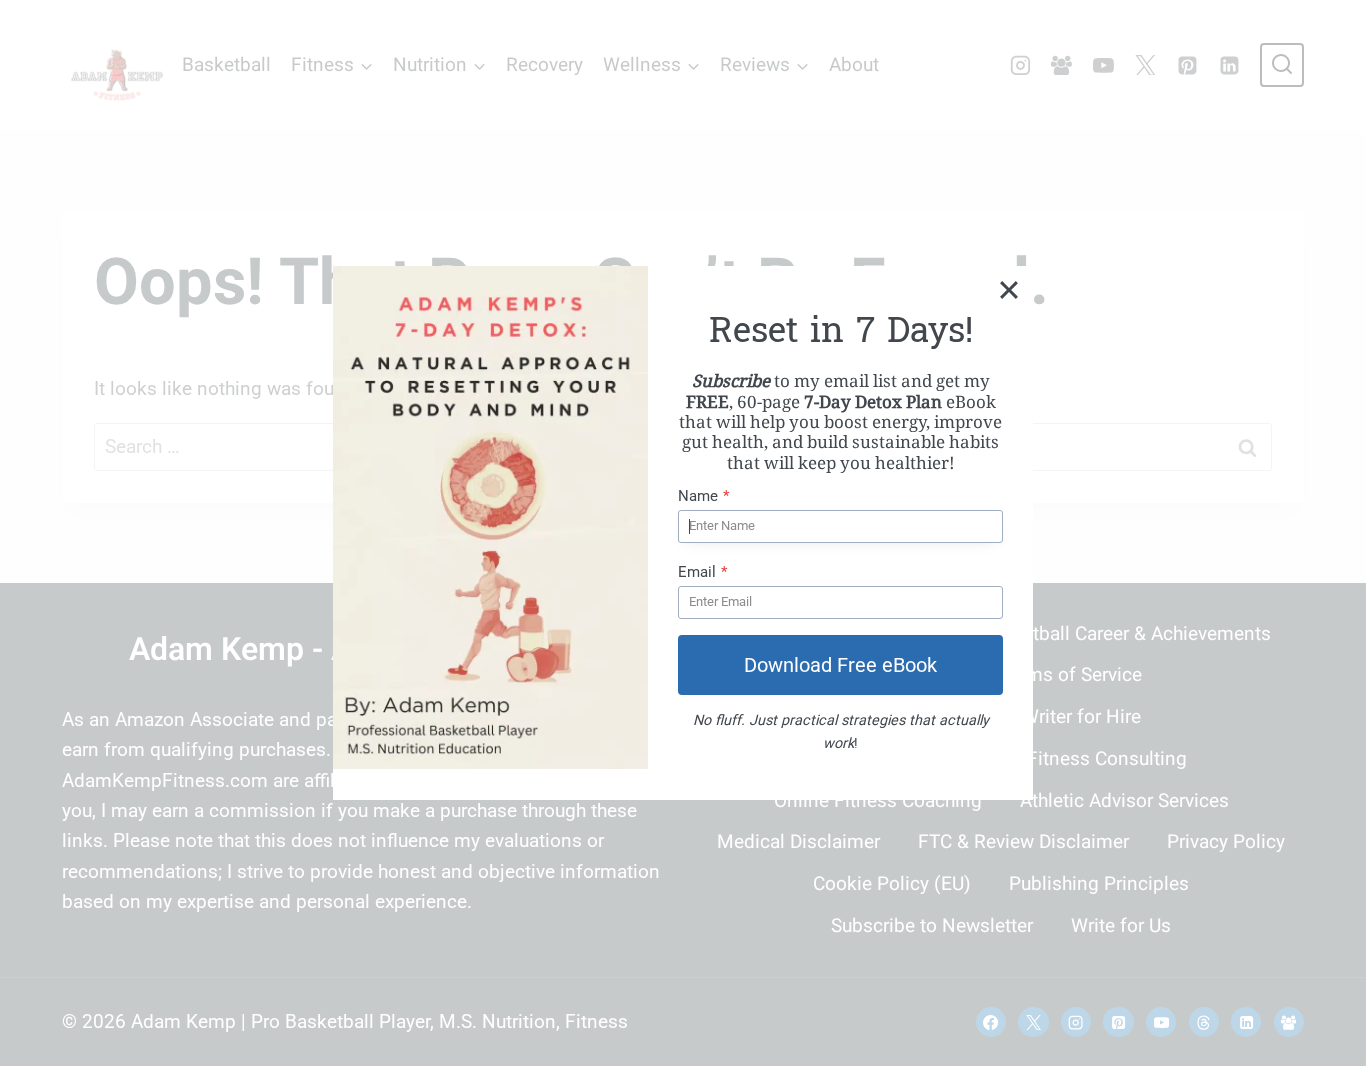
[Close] (1009, 290)
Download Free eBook (840, 665)
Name (703, 496)
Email (702, 572)
